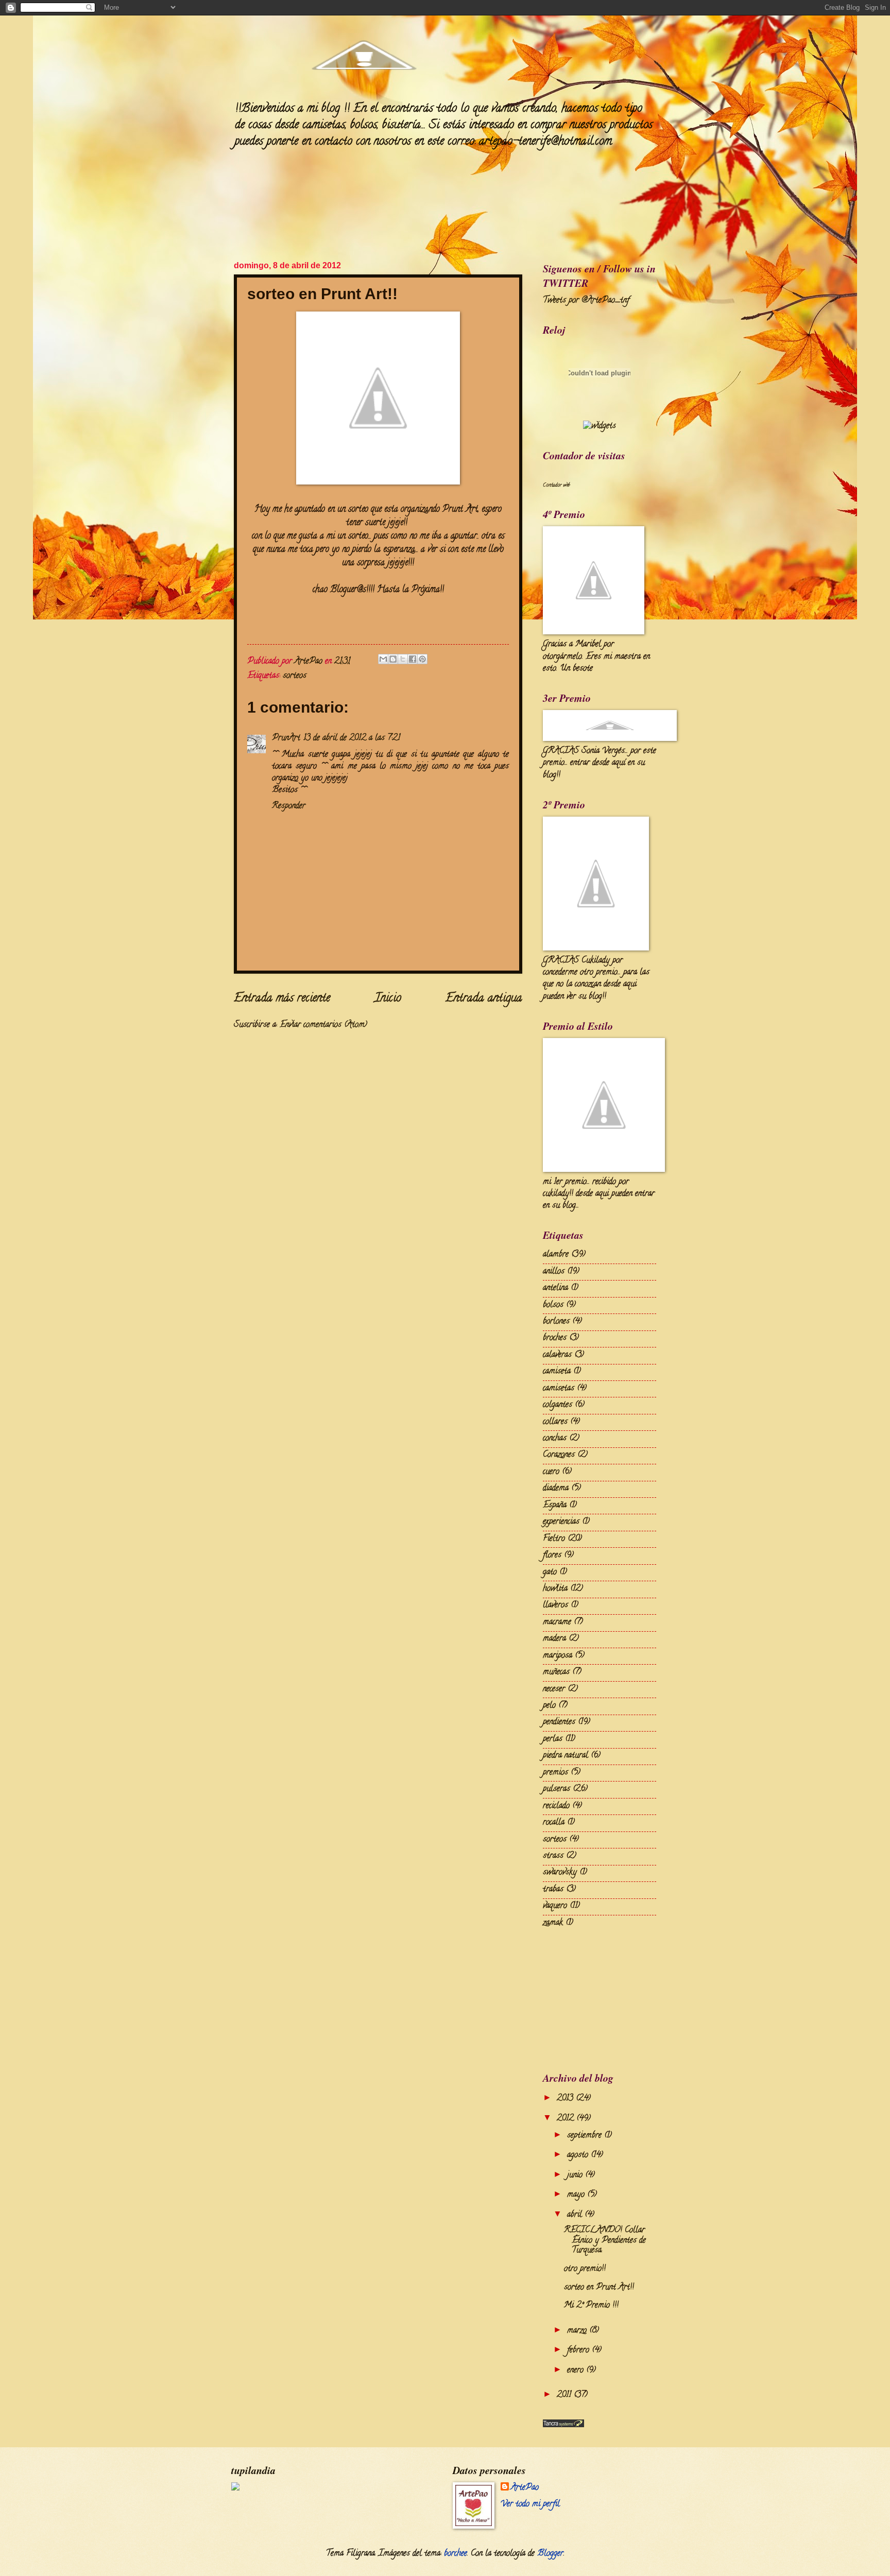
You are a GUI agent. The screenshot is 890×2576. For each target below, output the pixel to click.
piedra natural (566, 1756)
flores (552, 1555)
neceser (554, 1689)
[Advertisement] (594, 1998)
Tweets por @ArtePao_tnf (586, 301)
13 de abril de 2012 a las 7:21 (352, 738)
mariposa (558, 1656)
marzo (578, 2331)
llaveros (555, 1605)
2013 (566, 2099)
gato (550, 1572)
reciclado (556, 1806)
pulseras (557, 1789)
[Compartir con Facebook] (413, 659)
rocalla (554, 1823)
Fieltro (554, 1539)
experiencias (561, 1522)
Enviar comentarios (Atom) (323, 1025)
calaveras (557, 1355)
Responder (289, 806)
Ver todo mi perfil (530, 2504)
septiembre (586, 2136)
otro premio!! (585, 2269)
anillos (554, 1272)
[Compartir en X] (403, 659)
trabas (553, 1890)
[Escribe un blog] (393, 659)
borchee (456, 2554)
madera (554, 1639)
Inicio (388, 999)
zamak (553, 1923)
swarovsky (560, 1873)
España (555, 1506)
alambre (556, 1255)
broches (555, 1338)
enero (577, 2371)
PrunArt (286, 738)
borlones (556, 1322)
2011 (565, 2395)
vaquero (555, 1906)
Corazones (559, 1455)
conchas (555, 1439)
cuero (551, 1472)
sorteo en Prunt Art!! (599, 2288)
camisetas (559, 1389)
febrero (579, 2350)
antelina (555, 1288)
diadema (556, 1489)
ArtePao (525, 2488)
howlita (555, 1589)
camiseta (557, 1372)
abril (576, 2215)
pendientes (559, 1722)
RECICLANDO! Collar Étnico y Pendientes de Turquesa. (605, 2241)
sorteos (295, 676)
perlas (553, 1739)
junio (576, 2175)
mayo (577, 2195)
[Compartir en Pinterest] (422, 659)
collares (555, 1422)
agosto (579, 2155)
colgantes (558, 1405)
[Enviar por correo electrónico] (383, 659)
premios (555, 1773)
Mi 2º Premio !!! (591, 2306)
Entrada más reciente (282, 999)
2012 (567, 2119)
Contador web (557, 486)
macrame (557, 1622)
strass (553, 1856)
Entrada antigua (484, 999)
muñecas (556, 1672)
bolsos (553, 1305)
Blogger (550, 2554)
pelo (549, 1706)
